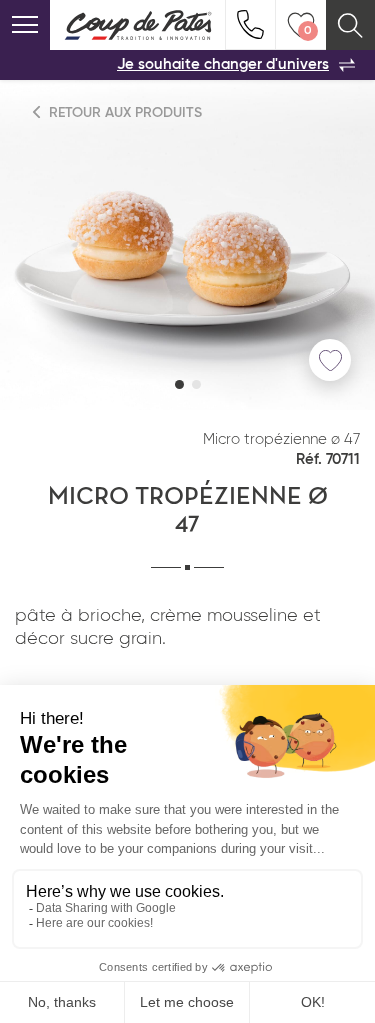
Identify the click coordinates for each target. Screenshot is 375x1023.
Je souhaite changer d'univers (223, 64)
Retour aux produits (123, 113)
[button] (179, 384)
